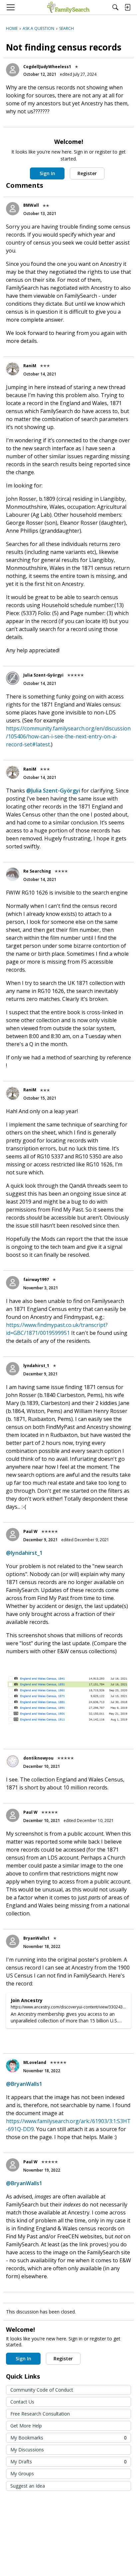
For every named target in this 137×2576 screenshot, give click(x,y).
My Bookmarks (68, 2438)
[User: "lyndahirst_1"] (13, 1369)
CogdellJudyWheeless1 (47, 67)
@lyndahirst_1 (24, 1553)
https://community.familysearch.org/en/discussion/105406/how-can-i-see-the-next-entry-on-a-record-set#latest (68, 736)
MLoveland (35, 2062)
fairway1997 (36, 1280)
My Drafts (68, 2462)
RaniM (30, 366)
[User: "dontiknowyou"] (13, 1761)
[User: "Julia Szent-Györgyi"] (13, 678)
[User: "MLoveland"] (13, 2066)
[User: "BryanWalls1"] (13, 1941)
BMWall (31, 205)
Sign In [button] (47, 173)
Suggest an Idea (28, 2486)
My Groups (22, 2473)
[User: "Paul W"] (13, 1535)
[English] (68, 7)
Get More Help (26, 2426)
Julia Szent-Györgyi (43, 675)
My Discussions (27, 2450)
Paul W (30, 1531)
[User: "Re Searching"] (13, 874)
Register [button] (87, 173)
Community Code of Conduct (42, 2390)
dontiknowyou (38, 1758)
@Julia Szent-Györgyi (53, 791)
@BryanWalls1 (24, 2084)
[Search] (115, 7)
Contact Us (22, 2402)
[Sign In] (127, 7)
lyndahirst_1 (36, 1366)
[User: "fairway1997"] (13, 1283)
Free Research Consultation (40, 2414)
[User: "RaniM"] (13, 369)
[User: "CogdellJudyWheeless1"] (13, 70)
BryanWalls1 (36, 1938)
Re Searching (37, 871)
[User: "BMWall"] (13, 209)
